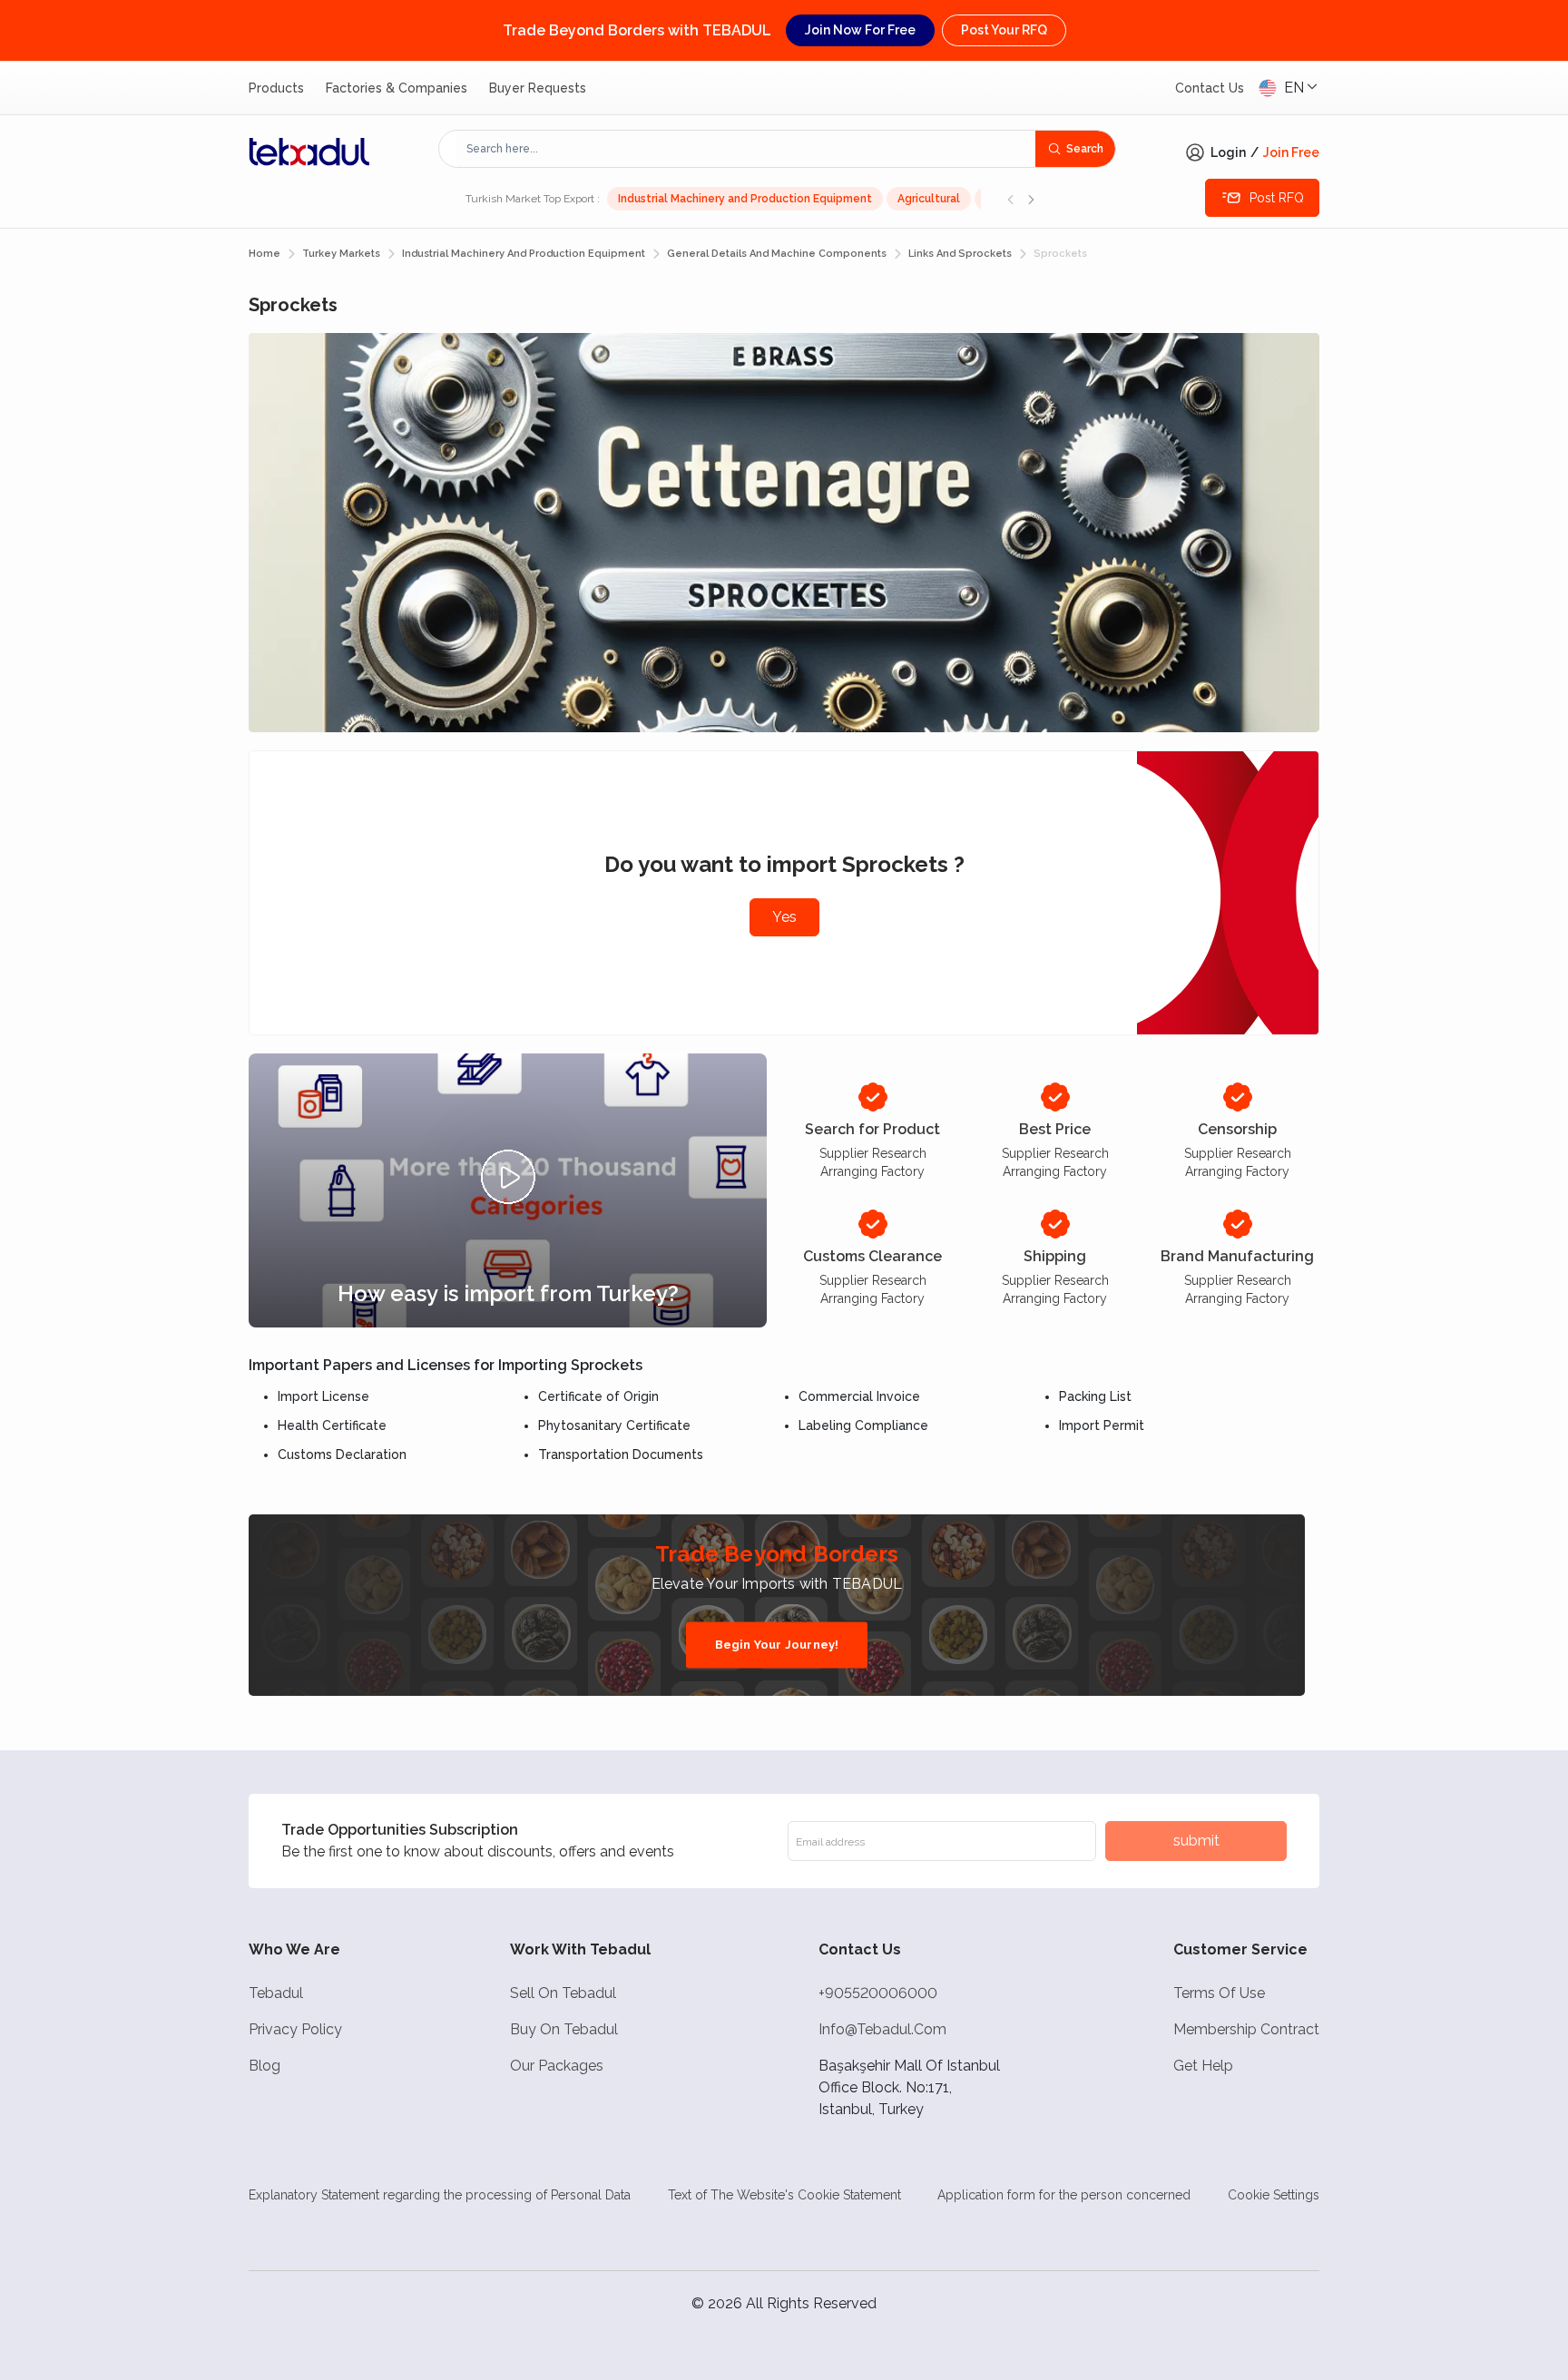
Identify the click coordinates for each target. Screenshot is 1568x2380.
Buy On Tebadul (564, 2029)
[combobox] (746, 149)
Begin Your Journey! (777, 1645)
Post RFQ (1277, 198)
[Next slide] (1031, 199)
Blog (265, 2066)
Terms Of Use (1219, 1993)
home (265, 254)
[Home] (309, 152)
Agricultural (929, 199)
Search (1085, 149)
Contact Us (1210, 88)
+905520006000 (878, 1993)
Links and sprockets (960, 254)
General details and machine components (777, 254)
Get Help (1203, 2066)
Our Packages (557, 2066)
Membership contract (1246, 2029)
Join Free (1291, 152)
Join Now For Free (860, 30)
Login (1228, 152)
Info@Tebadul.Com (882, 2029)
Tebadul (276, 1993)
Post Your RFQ (1004, 30)
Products (276, 88)
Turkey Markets (341, 254)
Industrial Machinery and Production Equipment (745, 199)
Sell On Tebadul (563, 1993)
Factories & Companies (397, 88)
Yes (784, 917)
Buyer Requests (538, 88)
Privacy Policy (295, 2029)
